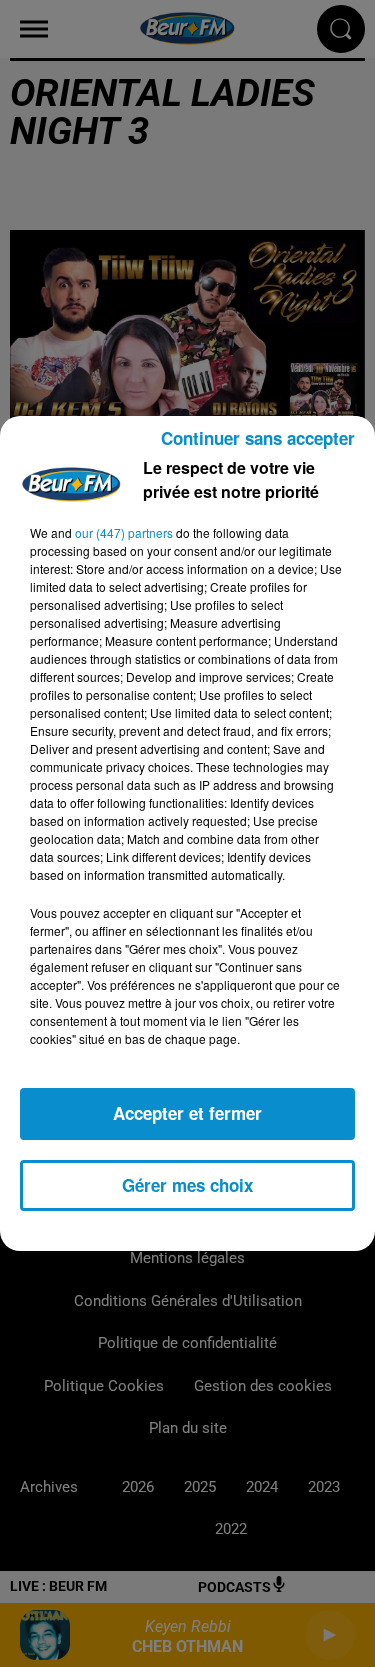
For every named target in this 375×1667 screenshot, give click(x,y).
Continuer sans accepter (258, 438)
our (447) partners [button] (124, 532)
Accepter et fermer (187, 1113)
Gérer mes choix (187, 1185)
